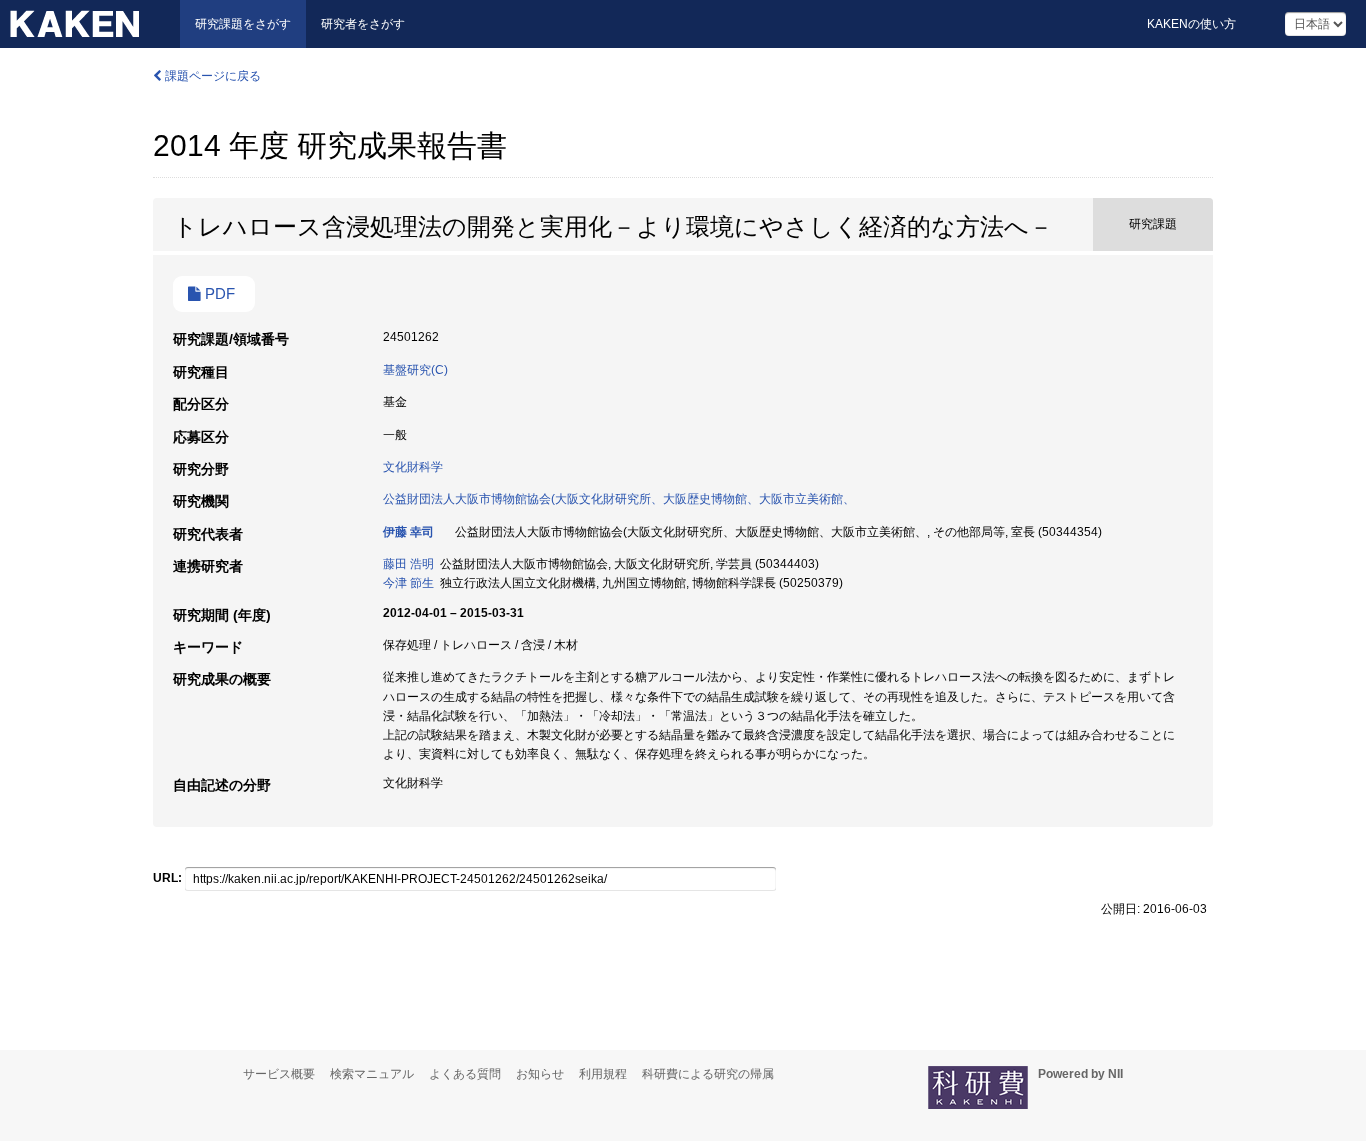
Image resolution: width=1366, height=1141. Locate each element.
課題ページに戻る (211, 76)
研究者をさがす (363, 24)
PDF (218, 294)
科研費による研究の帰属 (708, 1074)
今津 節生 (408, 583)
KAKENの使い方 (1191, 24)
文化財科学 (413, 467)
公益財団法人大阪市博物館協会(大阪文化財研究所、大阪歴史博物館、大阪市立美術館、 (619, 499)
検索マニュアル (372, 1074)
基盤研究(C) (415, 370)
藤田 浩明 (408, 564)
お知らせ (540, 1074)
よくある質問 (465, 1074)
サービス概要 (279, 1074)
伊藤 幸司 (408, 532)
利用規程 (603, 1074)
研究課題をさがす (243, 24)
